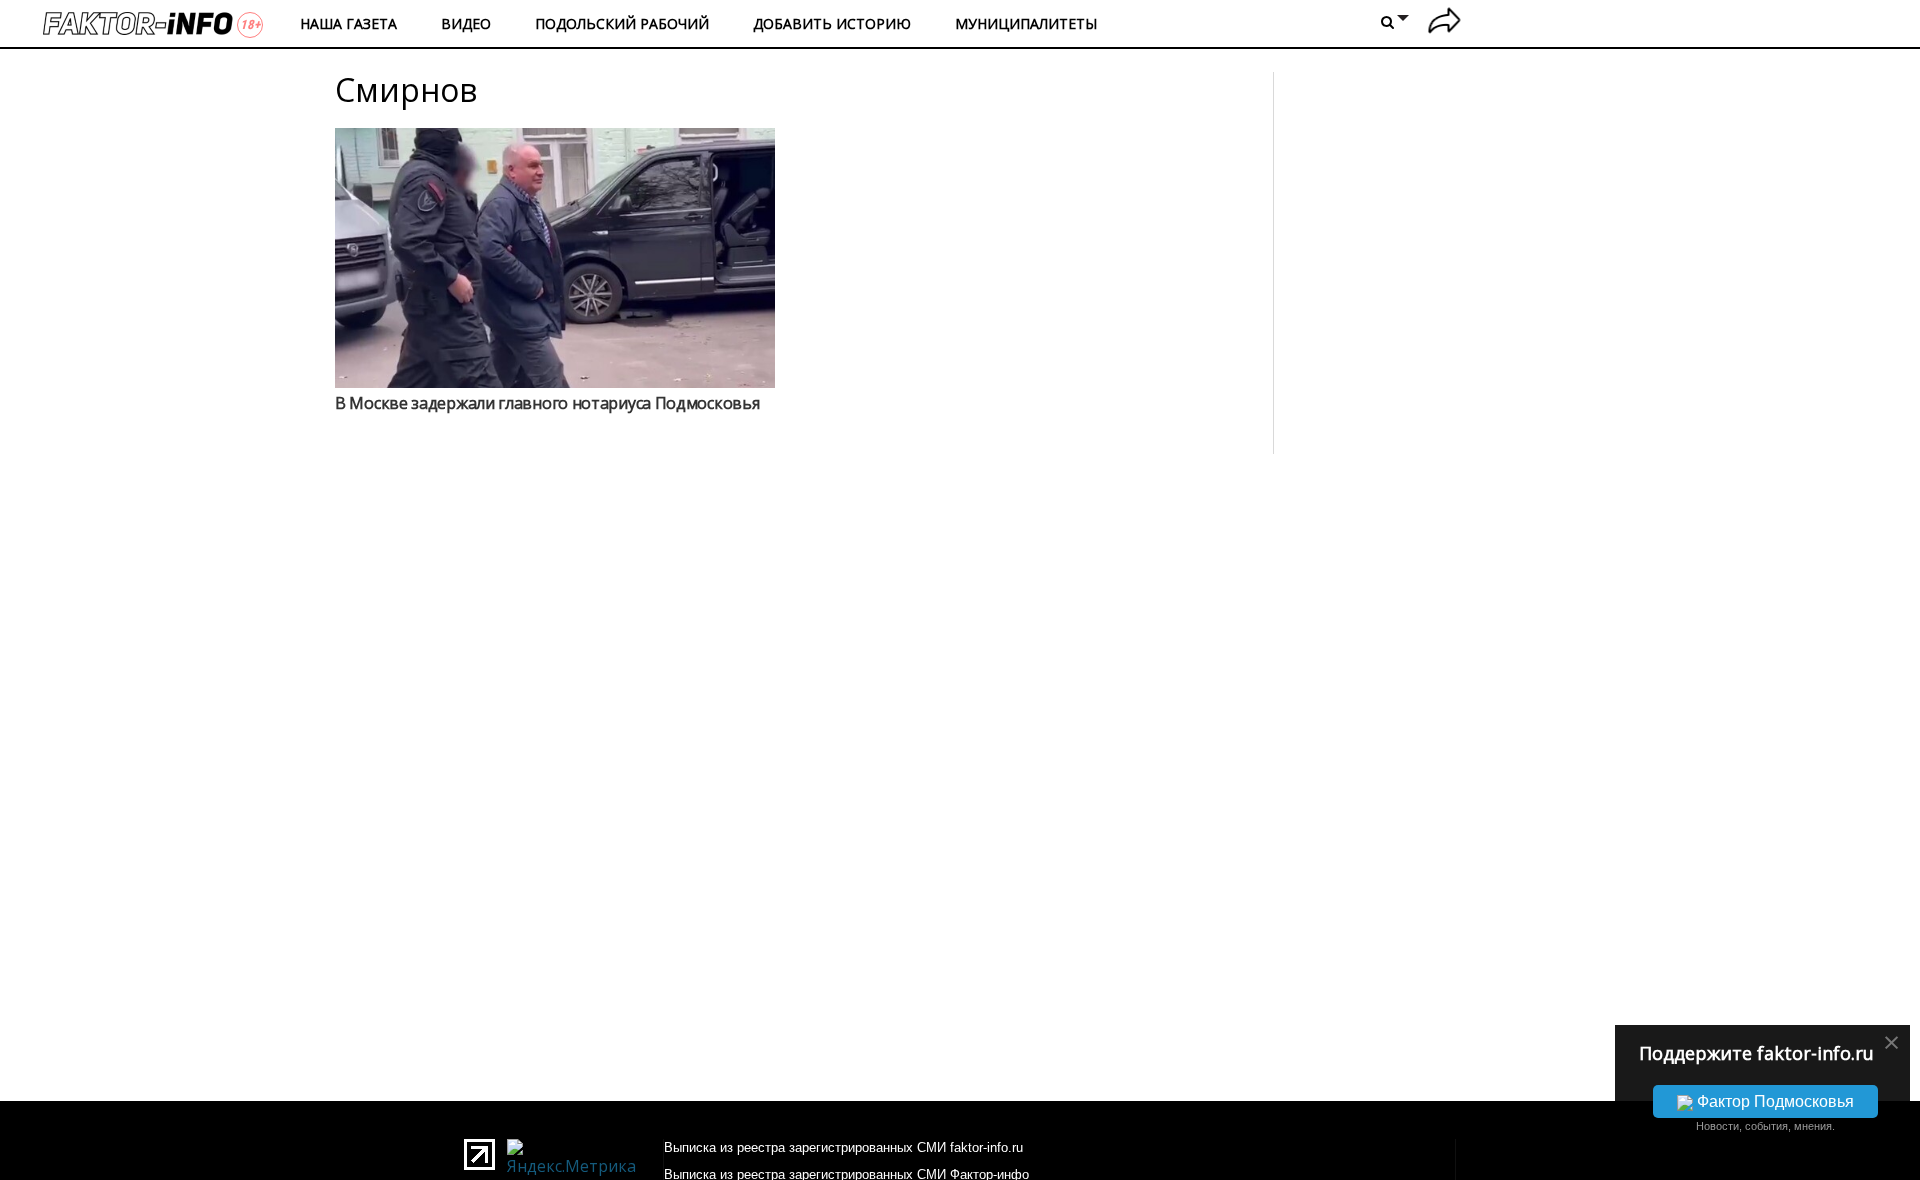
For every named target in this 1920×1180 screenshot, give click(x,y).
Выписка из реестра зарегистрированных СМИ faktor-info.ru (843, 1147)
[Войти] (1444, 23)
